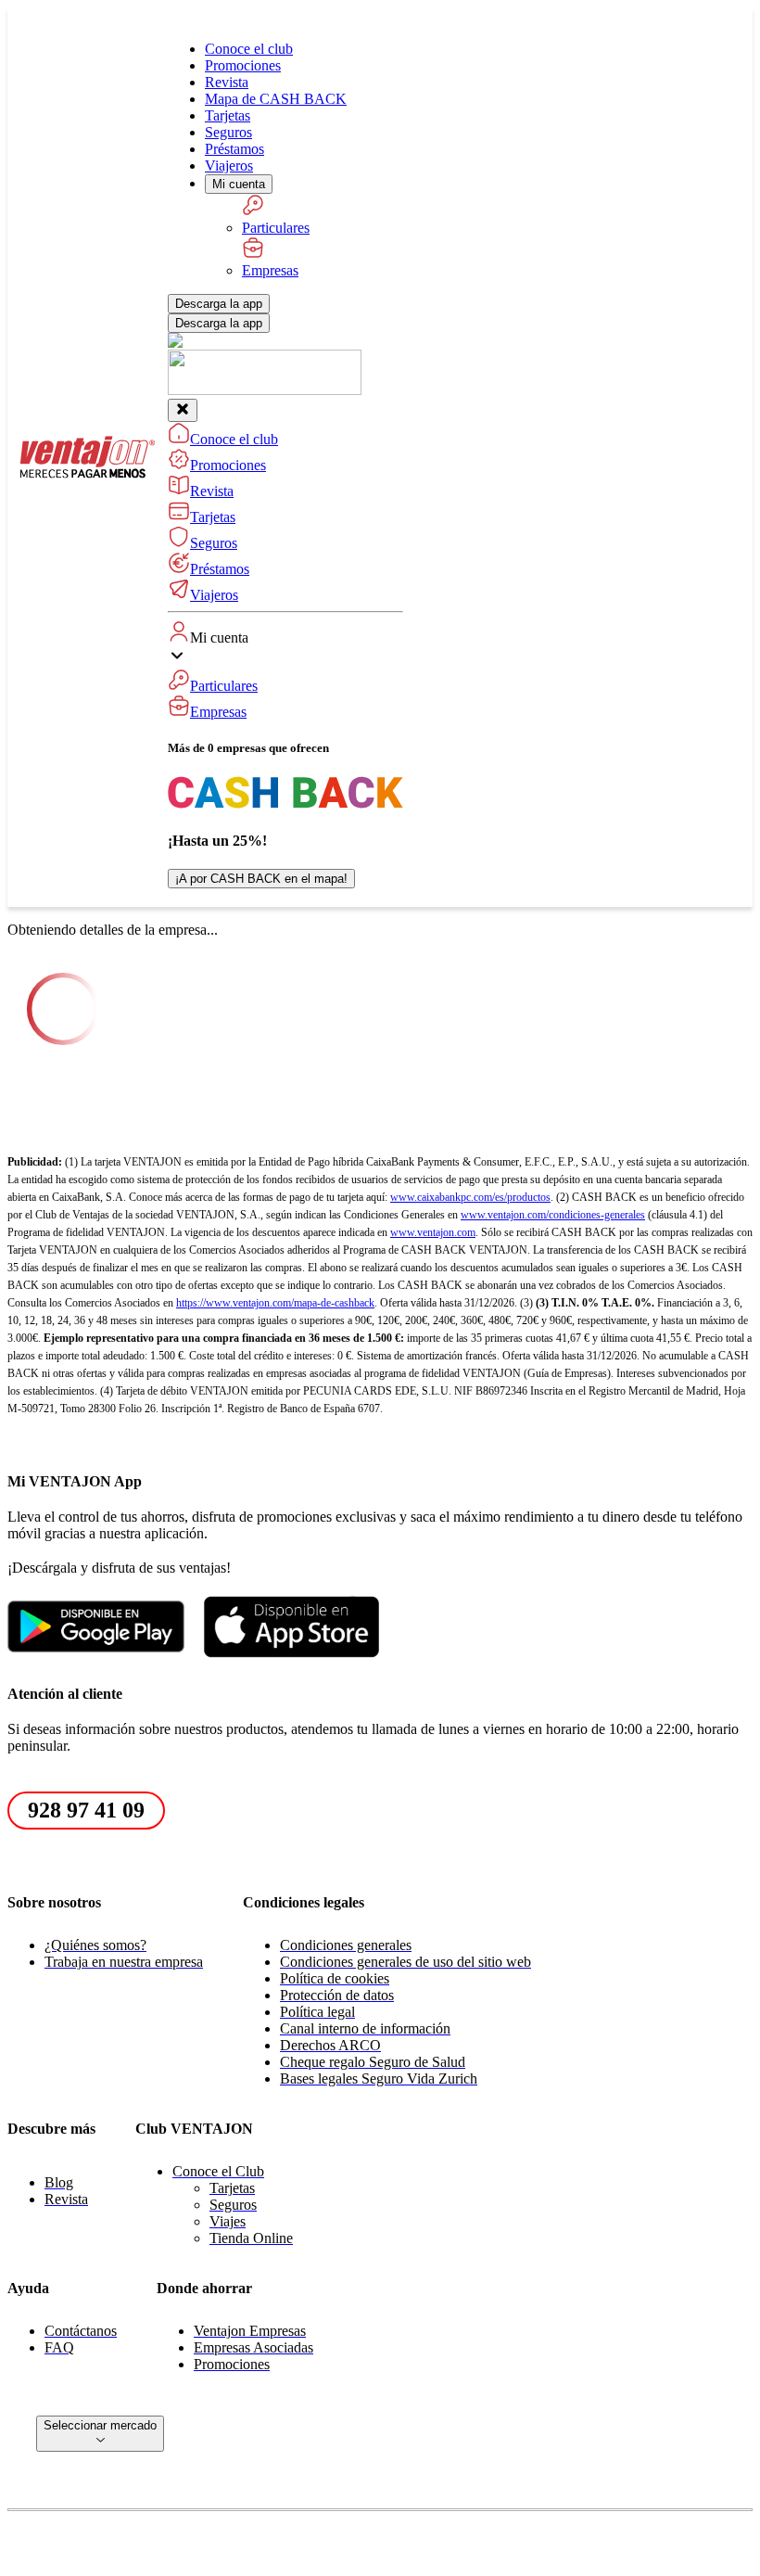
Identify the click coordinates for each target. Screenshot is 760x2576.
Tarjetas (228, 115)
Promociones (243, 65)
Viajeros (229, 166)
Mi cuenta (239, 184)
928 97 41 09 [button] (86, 1810)
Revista (227, 82)
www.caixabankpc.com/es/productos (470, 1197)
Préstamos (234, 149)
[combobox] (100, 2434)
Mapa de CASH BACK (276, 99)
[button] (285, 670)
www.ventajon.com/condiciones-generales (553, 1215)
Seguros (228, 132)
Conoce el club (249, 49)
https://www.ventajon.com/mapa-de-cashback (275, 1303)
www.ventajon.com (433, 1232)
